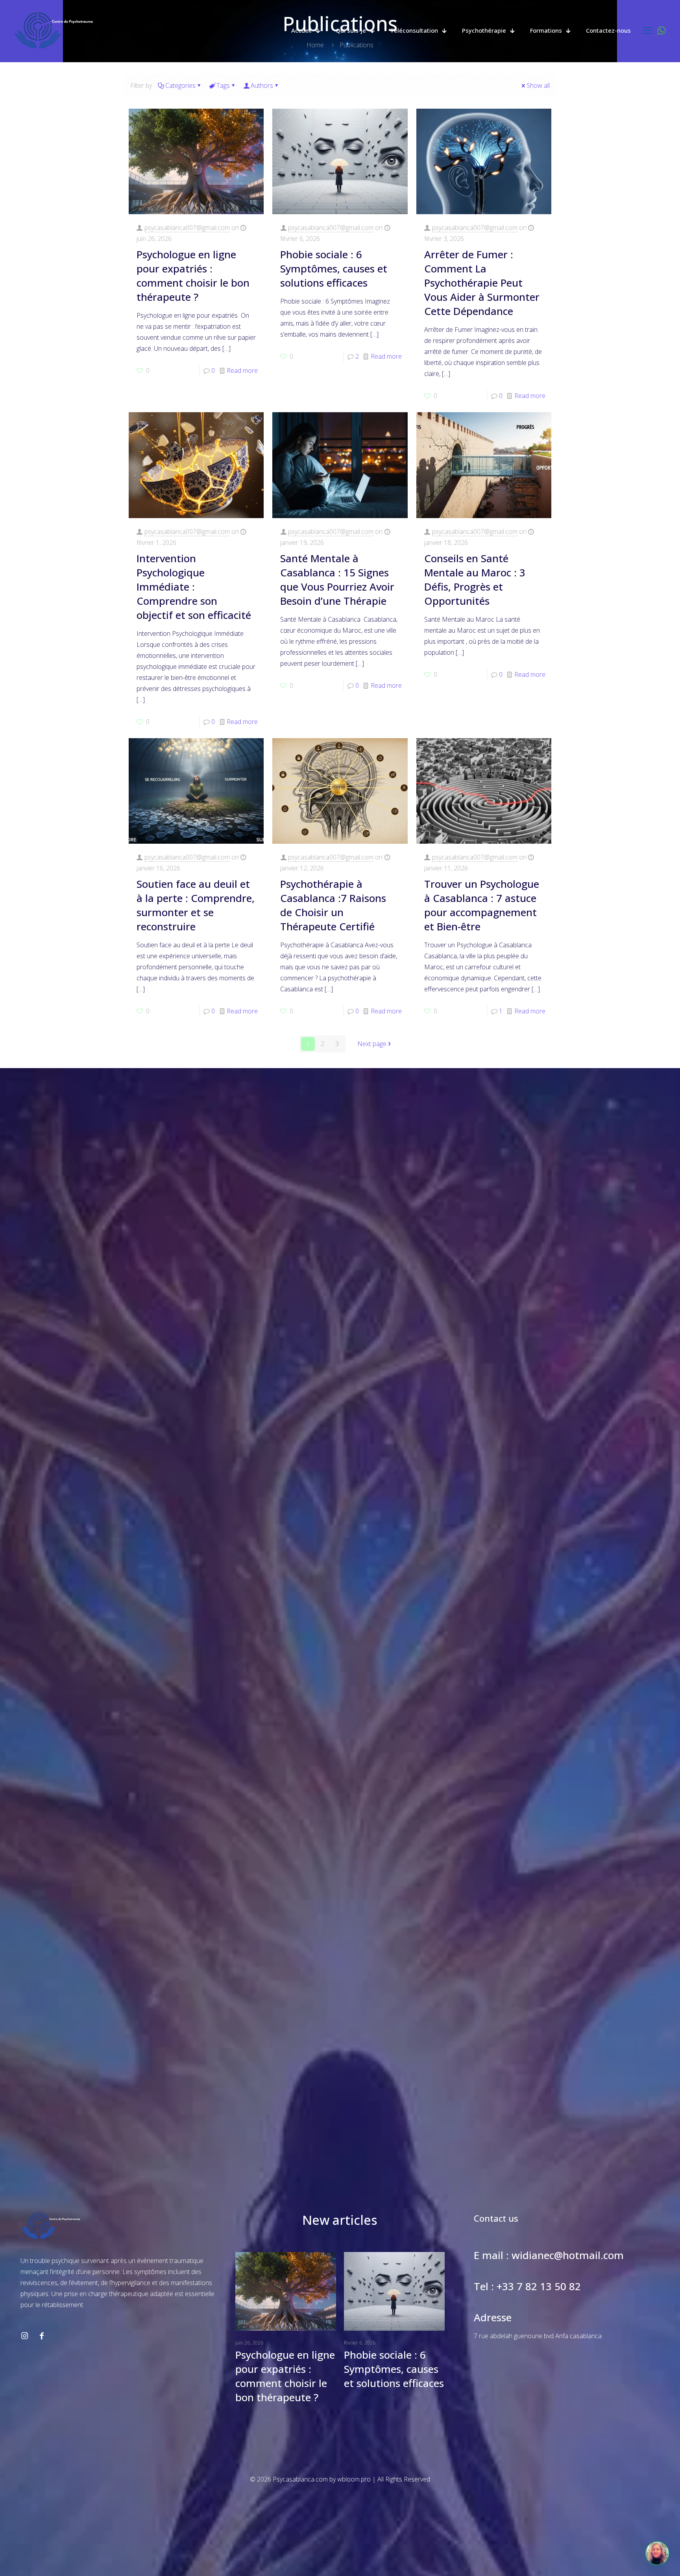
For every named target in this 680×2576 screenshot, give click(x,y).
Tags (223, 85)
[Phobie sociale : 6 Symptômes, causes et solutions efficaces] (394, 2291)
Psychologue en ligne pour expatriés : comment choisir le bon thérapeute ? (193, 276)
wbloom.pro (354, 2479)
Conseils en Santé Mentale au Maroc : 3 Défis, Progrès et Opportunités (475, 580)
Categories (180, 85)
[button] (657, 2553)
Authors (262, 85)
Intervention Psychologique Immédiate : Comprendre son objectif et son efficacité (194, 587)
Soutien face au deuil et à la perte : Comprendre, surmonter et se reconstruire (196, 905)
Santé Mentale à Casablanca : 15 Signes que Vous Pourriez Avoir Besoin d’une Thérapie (337, 580)
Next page (372, 1044)
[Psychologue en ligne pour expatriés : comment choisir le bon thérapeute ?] (286, 2291)
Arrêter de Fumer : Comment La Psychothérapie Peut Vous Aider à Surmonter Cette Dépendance (482, 283)
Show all (538, 85)
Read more (242, 370)
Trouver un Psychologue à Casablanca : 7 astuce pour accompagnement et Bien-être (482, 905)
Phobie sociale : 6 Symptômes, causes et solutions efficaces (334, 269)
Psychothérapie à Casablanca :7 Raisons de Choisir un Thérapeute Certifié (333, 905)
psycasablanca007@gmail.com (187, 228)
